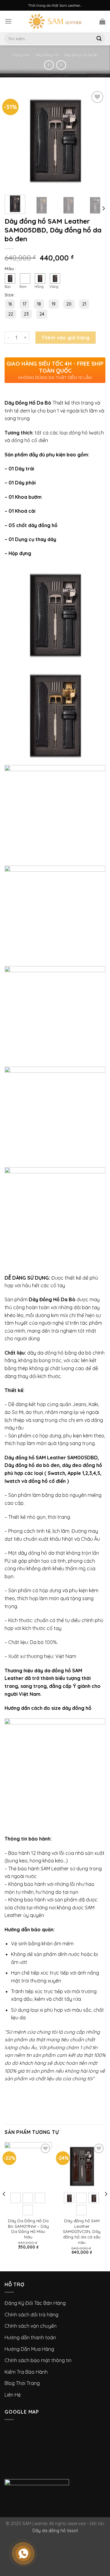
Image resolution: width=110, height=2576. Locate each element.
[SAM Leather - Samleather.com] (55, 21)
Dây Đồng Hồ (47, 55)
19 (54, 304)
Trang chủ (21, 55)
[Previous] (4, 2206)
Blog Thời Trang (22, 2383)
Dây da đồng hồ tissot (55, 2531)
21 (84, 304)
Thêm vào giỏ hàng (66, 338)
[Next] (103, 208)
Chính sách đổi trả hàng (31, 2315)
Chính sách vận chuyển (31, 2326)
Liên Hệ (13, 2395)
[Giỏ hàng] (102, 21)
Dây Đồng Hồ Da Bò (81, 55)
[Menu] (8, 21)
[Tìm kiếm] (99, 39)
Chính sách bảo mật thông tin (38, 2360)
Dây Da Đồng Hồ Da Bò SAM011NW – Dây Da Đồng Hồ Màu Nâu (28, 2229)
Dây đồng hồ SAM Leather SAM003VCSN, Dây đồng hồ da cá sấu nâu (82, 2231)
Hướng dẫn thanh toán (30, 2337)
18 (39, 304)
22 (11, 314)
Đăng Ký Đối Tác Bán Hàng (35, 2303)
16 (10, 304)
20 (69, 304)
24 (42, 314)
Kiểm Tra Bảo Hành (26, 2372)
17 (24, 304)
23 (26, 314)
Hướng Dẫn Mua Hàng (29, 2349)
